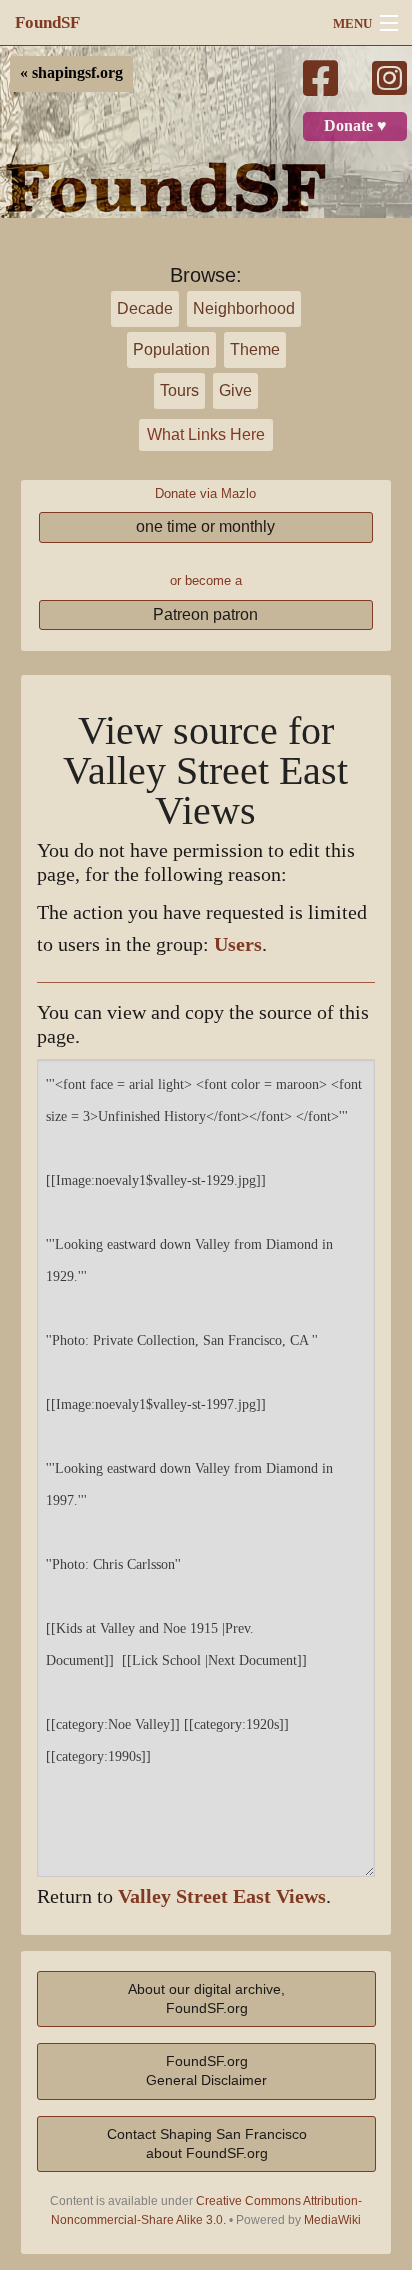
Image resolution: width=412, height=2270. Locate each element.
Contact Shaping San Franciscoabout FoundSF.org (207, 2143)
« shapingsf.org (71, 73)
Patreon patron (205, 614)
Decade (145, 308)
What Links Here (206, 434)
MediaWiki (332, 2220)
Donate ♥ (355, 126)
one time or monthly (205, 526)
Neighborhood (244, 308)
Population (171, 349)
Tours (179, 390)
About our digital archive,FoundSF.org (206, 1998)
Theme (255, 349)
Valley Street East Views (222, 1896)
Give (235, 390)
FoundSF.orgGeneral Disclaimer (206, 2070)
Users (238, 944)
